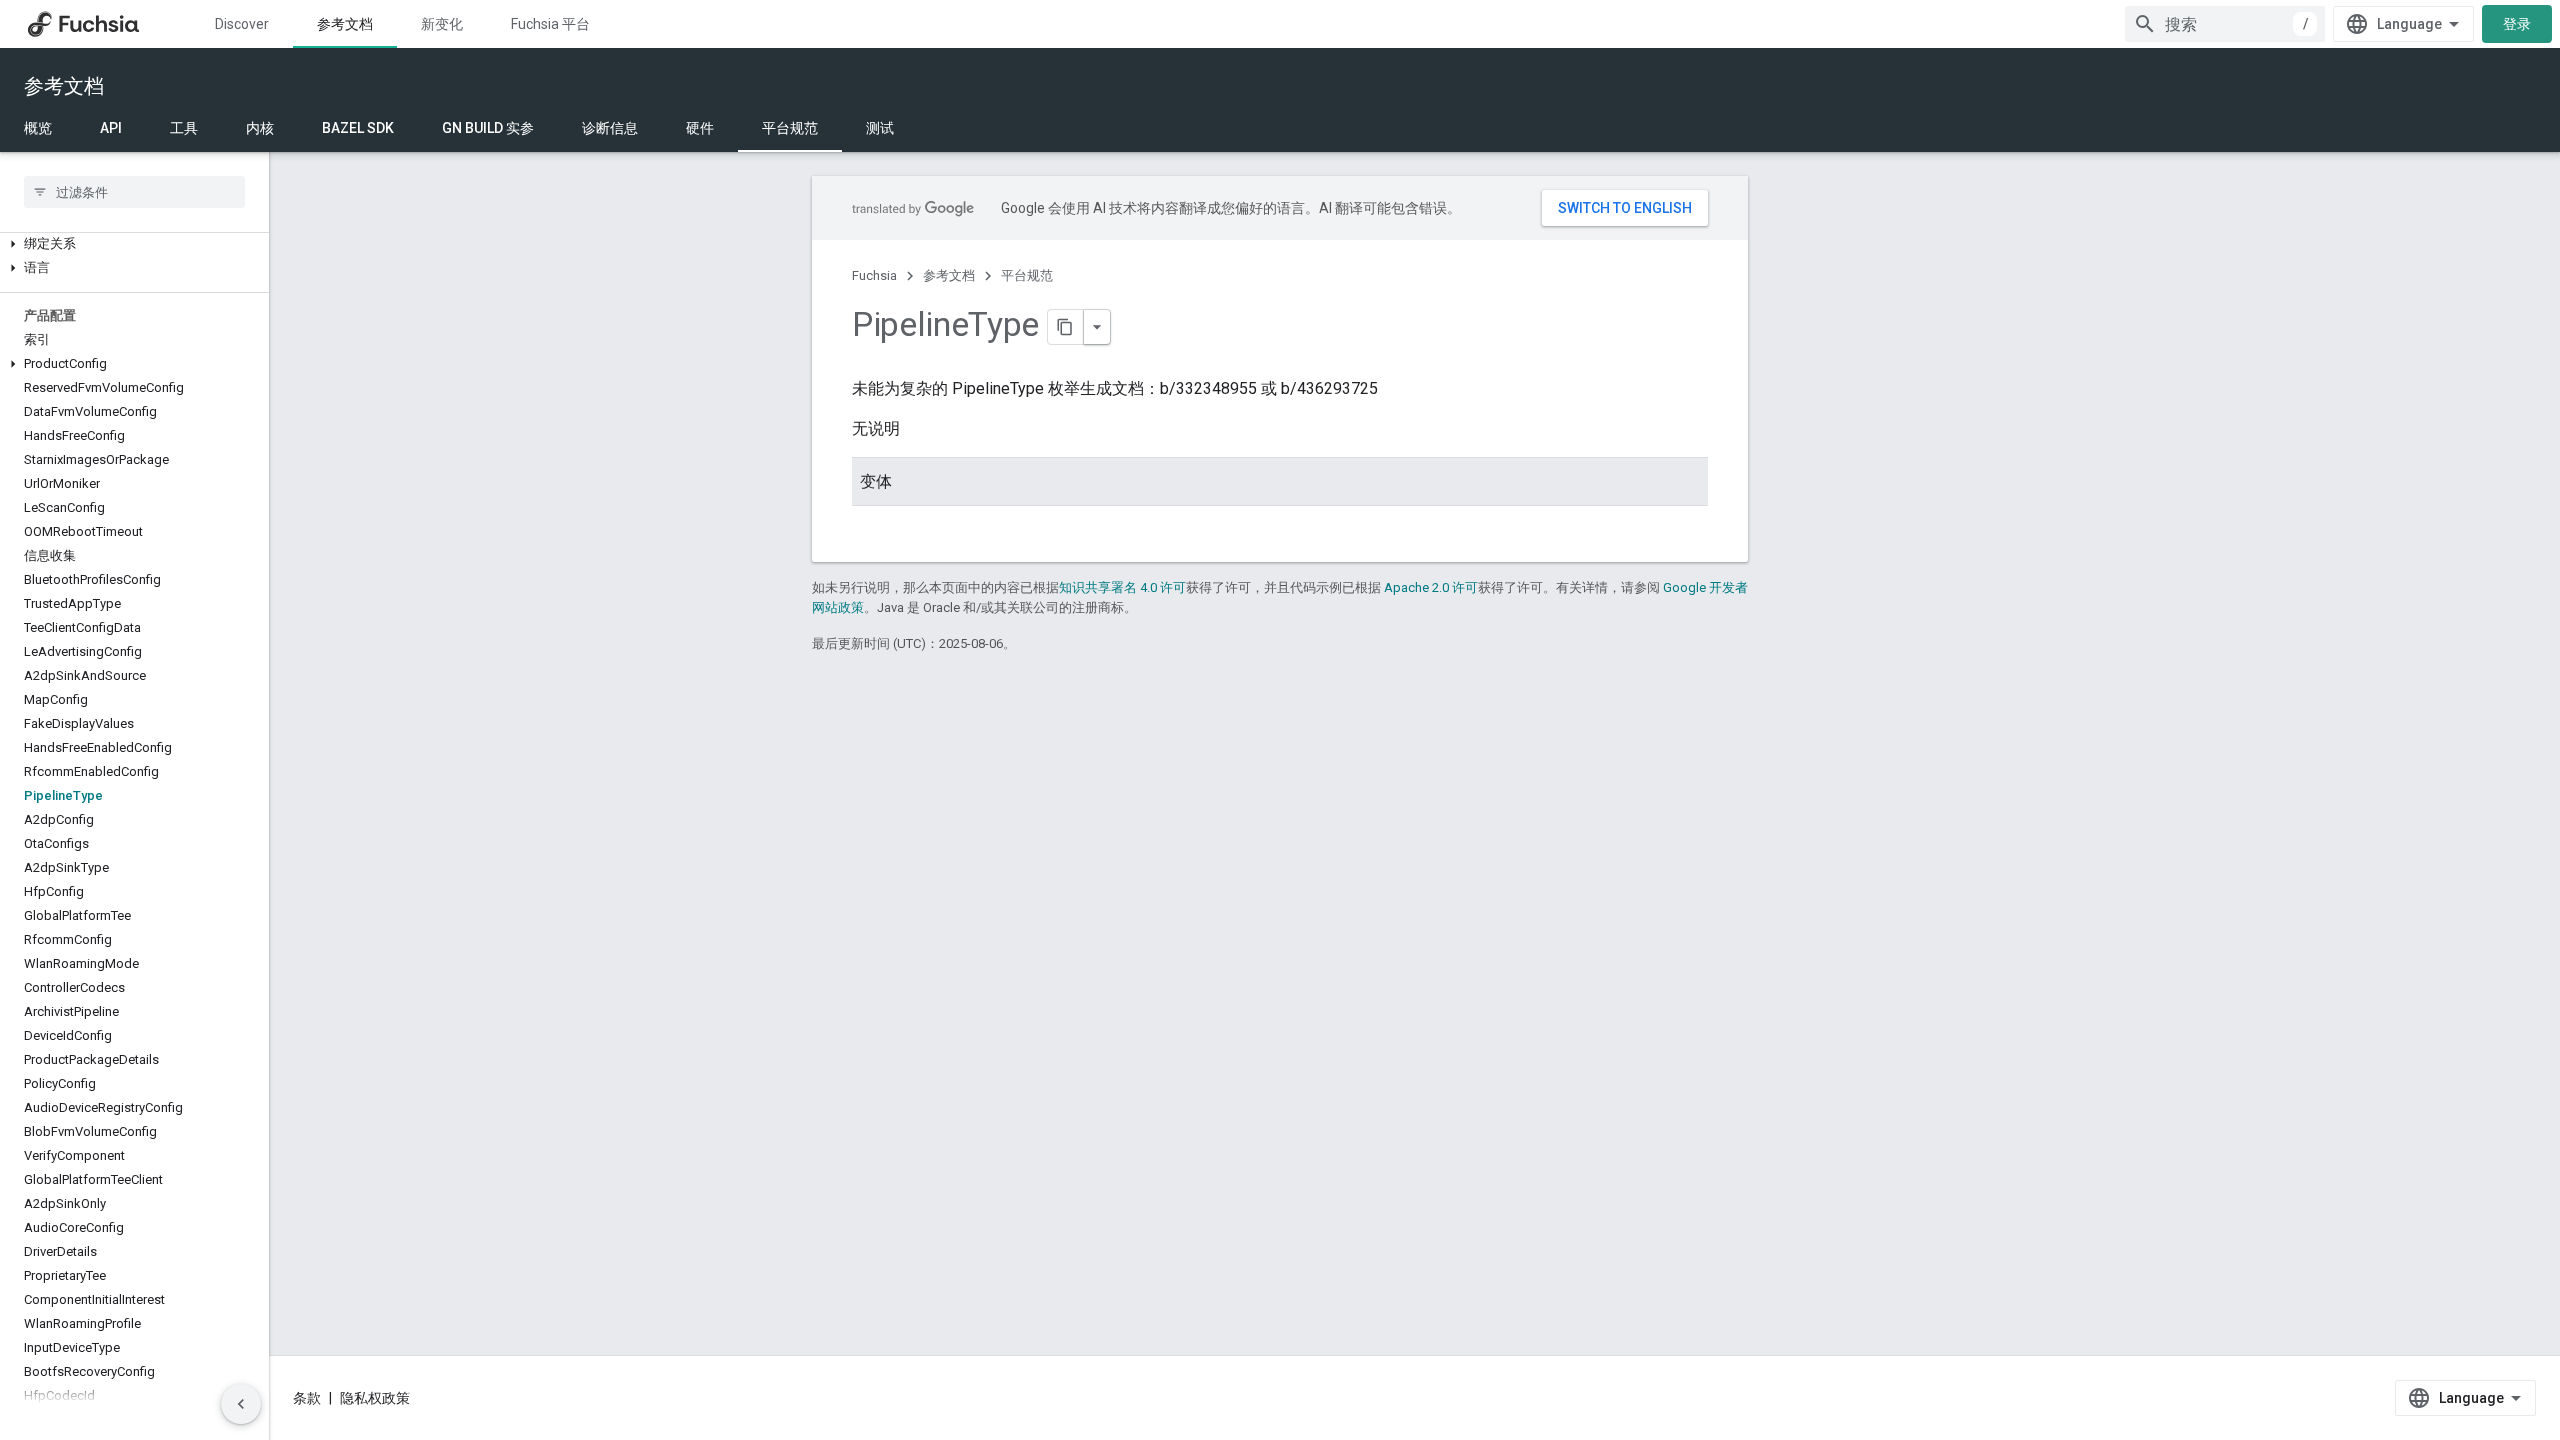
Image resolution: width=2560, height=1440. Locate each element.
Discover (242, 24)
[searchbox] (134, 192)
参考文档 (345, 24)
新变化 (442, 24)
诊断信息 (610, 128)
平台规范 (790, 128)
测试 (880, 128)
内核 (260, 128)
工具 (184, 128)
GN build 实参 (488, 128)
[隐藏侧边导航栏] (241, 1404)
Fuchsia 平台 (550, 24)
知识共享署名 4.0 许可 (1122, 587)
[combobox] (2225, 24)
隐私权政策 (375, 1398)
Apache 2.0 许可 (1431, 587)
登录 (2517, 24)
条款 (307, 1398)
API (111, 128)
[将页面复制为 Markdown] (1066, 327)
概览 (38, 128)
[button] (134, 244)
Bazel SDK (358, 128)
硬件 (700, 128)
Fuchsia (874, 275)
